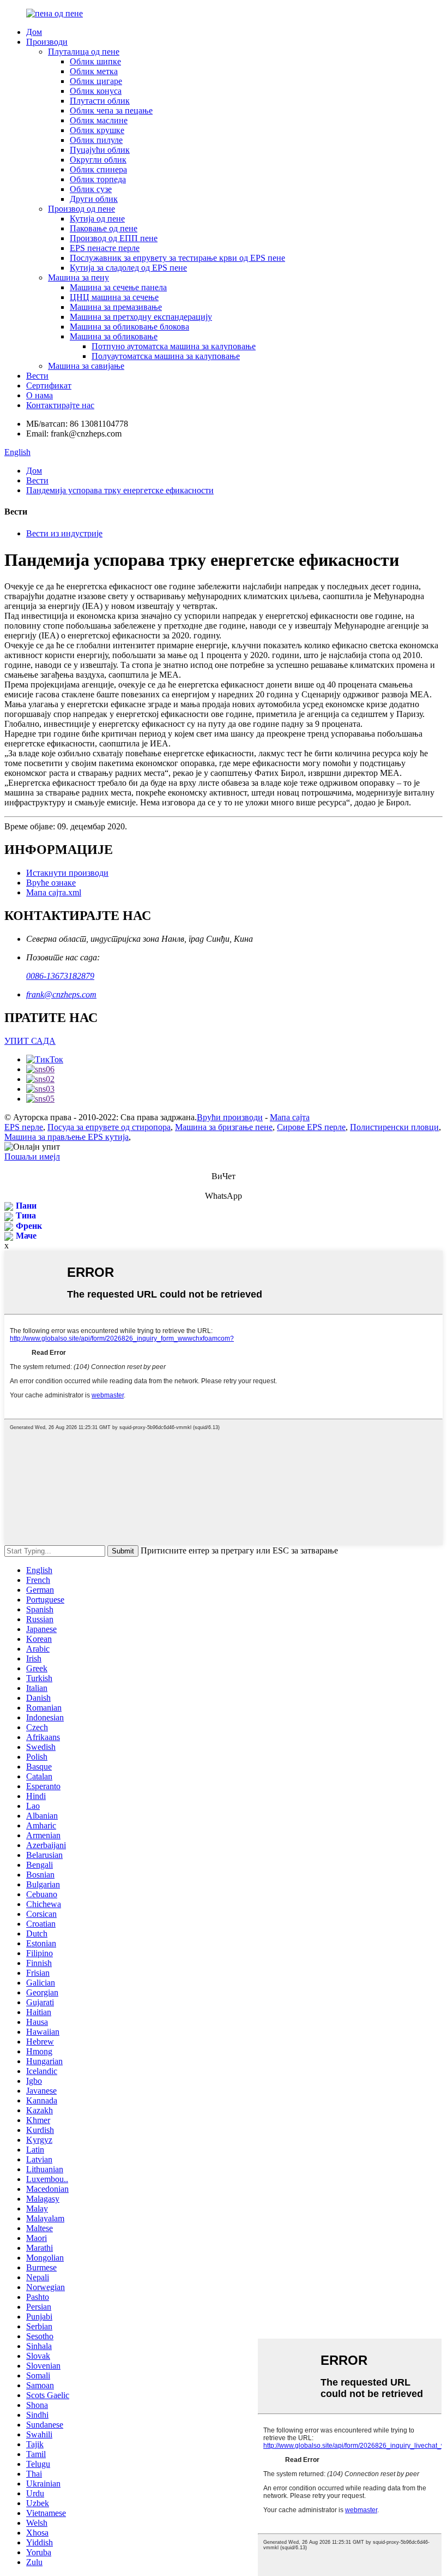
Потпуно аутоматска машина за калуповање (174, 346)
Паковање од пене (104, 228)
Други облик (94, 199)
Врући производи (230, 1117)
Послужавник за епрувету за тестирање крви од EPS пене (177, 258)
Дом (34, 32)
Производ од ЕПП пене (114, 238)
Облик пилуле (96, 140)
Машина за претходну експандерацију (141, 317)
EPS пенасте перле (105, 248)
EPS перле (24, 1127)
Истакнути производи (67, 873)
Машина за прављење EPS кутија (67, 1137)
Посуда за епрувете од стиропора (109, 1127)
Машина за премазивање (116, 307)
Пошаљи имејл (32, 1156)
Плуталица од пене (84, 52)
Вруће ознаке (51, 883)
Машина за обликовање (114, 336)
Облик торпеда (98, 179)
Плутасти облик (100, 101)
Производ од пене (81, 209)
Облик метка (94, 71)
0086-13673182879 (60, 976)
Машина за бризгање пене (224, 1127)
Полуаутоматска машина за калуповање (166, 356)
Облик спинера (98, 169)
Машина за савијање (86, 366)
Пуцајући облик (100, 150)
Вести (37, 376)
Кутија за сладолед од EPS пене (128, 268)
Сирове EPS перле (311, 1127)
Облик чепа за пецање (111, 110)
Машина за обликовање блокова (129, 327)
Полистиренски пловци (394, 1127)
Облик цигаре (96, 81)
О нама (40, 395)
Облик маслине (99, 120)
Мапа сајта (290, 1117)
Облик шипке (95, 61)
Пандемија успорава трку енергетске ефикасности (120, 490)
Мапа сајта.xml (54, 892)
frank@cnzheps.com (61, 994)
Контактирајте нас (60, 405)
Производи (47, 42)
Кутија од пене (97, 219)
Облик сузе (91, 189)
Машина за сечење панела (118, 287)
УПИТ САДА (30, 1041)
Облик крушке (97, 130)
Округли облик (98, 160)
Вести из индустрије (64, 533)
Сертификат (49, 385)
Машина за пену (78, 277)
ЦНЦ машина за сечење (114, 297)
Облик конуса (96, 91)
